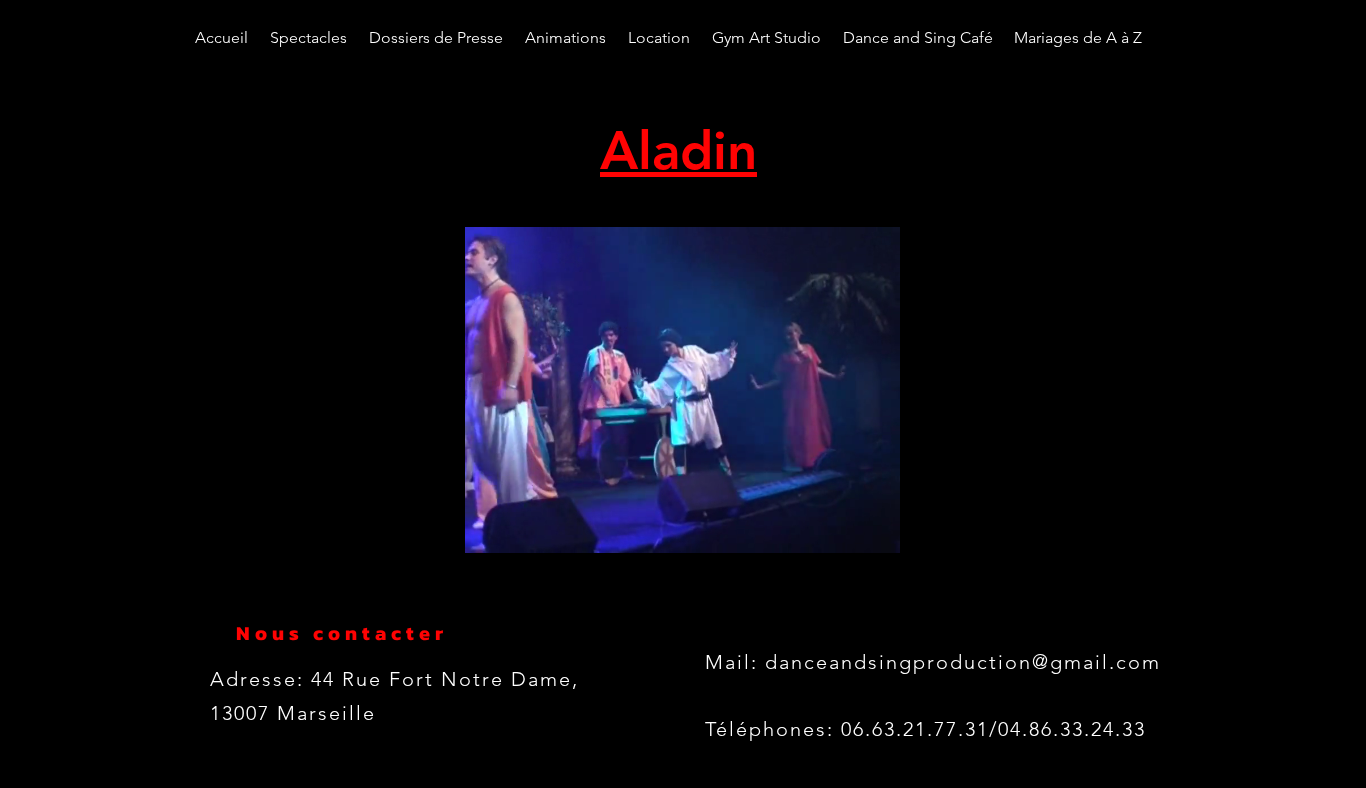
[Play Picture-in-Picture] (904, 526)
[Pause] (426, 526)
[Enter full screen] (938, 526)
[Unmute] (460, 526)
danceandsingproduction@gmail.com (963, 662)
